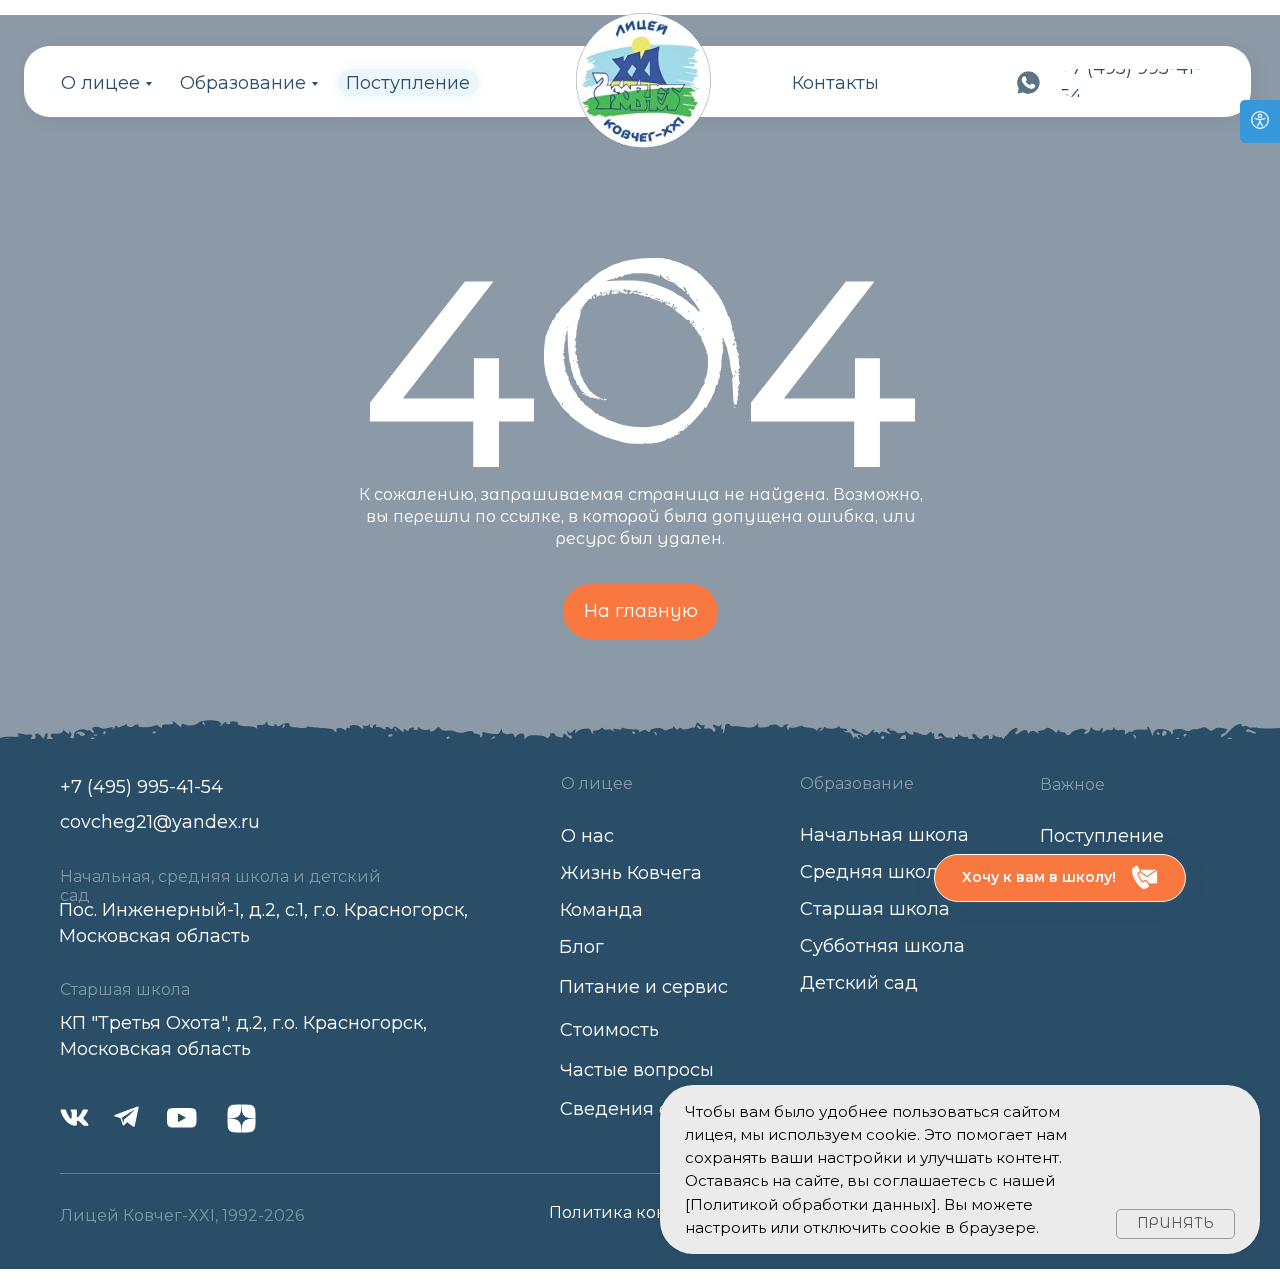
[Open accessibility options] (1260, 121)
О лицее (100, 83)
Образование (243, 83)
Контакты (835, 83)
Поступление (408, 83)
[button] (1060, 878)
